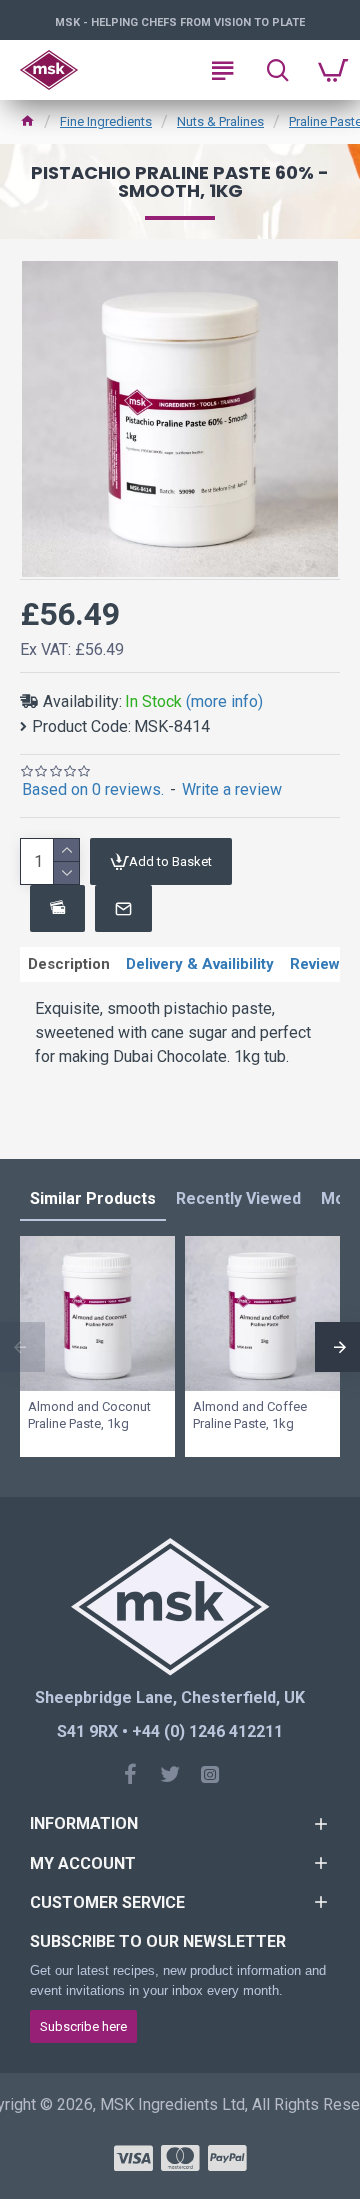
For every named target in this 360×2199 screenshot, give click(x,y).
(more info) (224, 701)
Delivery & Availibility (200, 964)
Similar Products (93, 1198)
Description (69, 964)
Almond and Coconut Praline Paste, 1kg (89, 1415)
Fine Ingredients (106, 121)
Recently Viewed (238, 1198)
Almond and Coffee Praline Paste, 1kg (250, 1415)
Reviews (319, 964)
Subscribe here (83, 2026)
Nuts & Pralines (220, 121)
